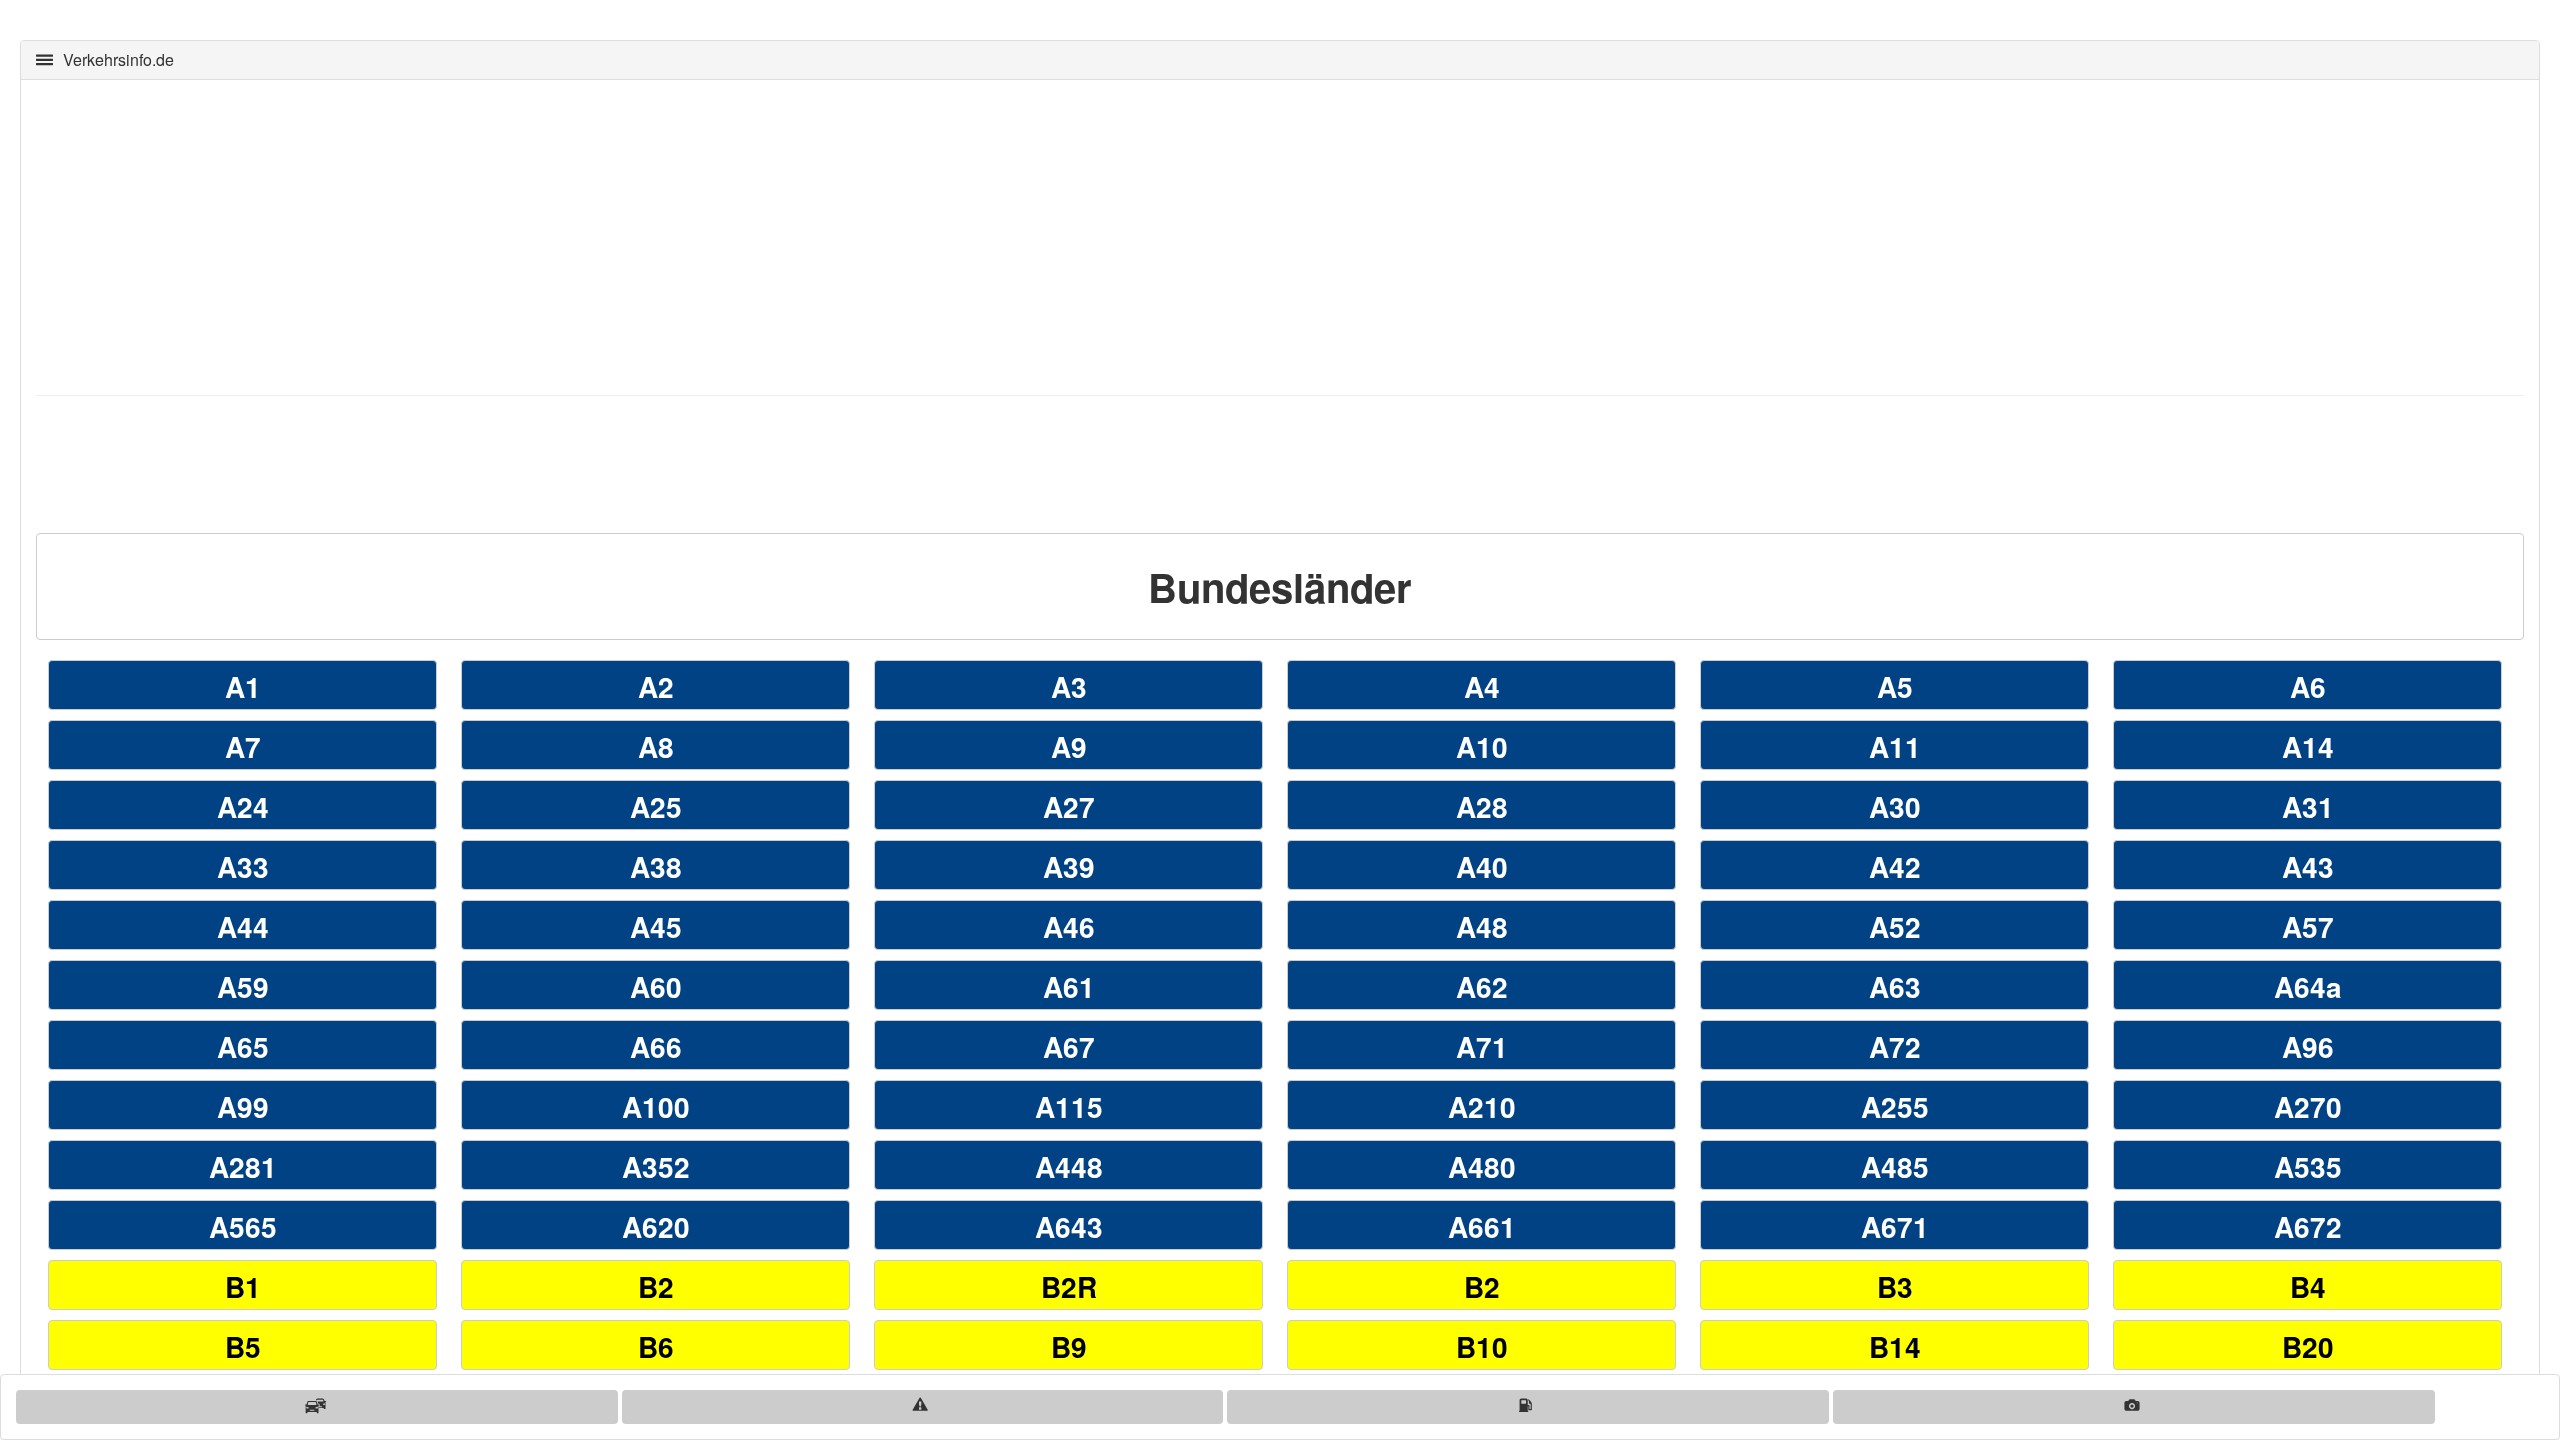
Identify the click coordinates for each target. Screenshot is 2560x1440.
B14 (1895, 1346)
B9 (1069, 1346)
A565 (243, 1226)
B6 (656, 1346)
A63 (1895, 986)
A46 (1069, 926)
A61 (1069, 986)
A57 (2308, 926)
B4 (2308, 1286)
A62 (1482, 986)
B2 (656, 1286)
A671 (1895, 1226)
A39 (1069, 866)
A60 (656, 986)
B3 (1895, 1286)
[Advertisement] (636, 235)
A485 (1895, 1166)
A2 (656, 686)
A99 (243, 1106)
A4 (1482, 686)
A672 (2308, 1226)
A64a (2308, 986)
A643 (1069, 1226)
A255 (1895, 1106)
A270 (2308, 1106)
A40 (1482, 866)
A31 (2308, 806)
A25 (656, 806)
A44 (243, 926)
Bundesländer (1280, 586)
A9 (1069, 746)
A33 (243, 866)
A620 (656, 1226)
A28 (1482, 806)
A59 (243, 986)
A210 (1482, 1106)
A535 (2308, 1166)
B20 (2308, 1346)
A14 (2308, 746)
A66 (656, 1046)
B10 (1482, 1346)
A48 (1482, 926)
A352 (656, 1166)
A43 (2308, 866)
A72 (1895, 1046)
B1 (243, 1286)
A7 (243, 746)
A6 (2308, 686)
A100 (656, 1106)
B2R (1069, 1286)
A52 (1895, 926)
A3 (1069, 686)
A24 (243, 806)
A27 (1069, 806)
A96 (2308, 1046)
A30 (1895, 806)
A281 (243, 1166)
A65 (243, 1046)
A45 (656, 926)
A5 (1895, 686)
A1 (243, 686)
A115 (1069, 1106)
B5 (243, 1346)
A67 (1069, 1046)
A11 (1895, 746)
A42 (1895, 866)
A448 (1069, 1166)
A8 (656, 746)
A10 (1482, 746)
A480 (1482, 1166)
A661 (1482, 1226)
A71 (1482, 1046)
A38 (656, 866)
